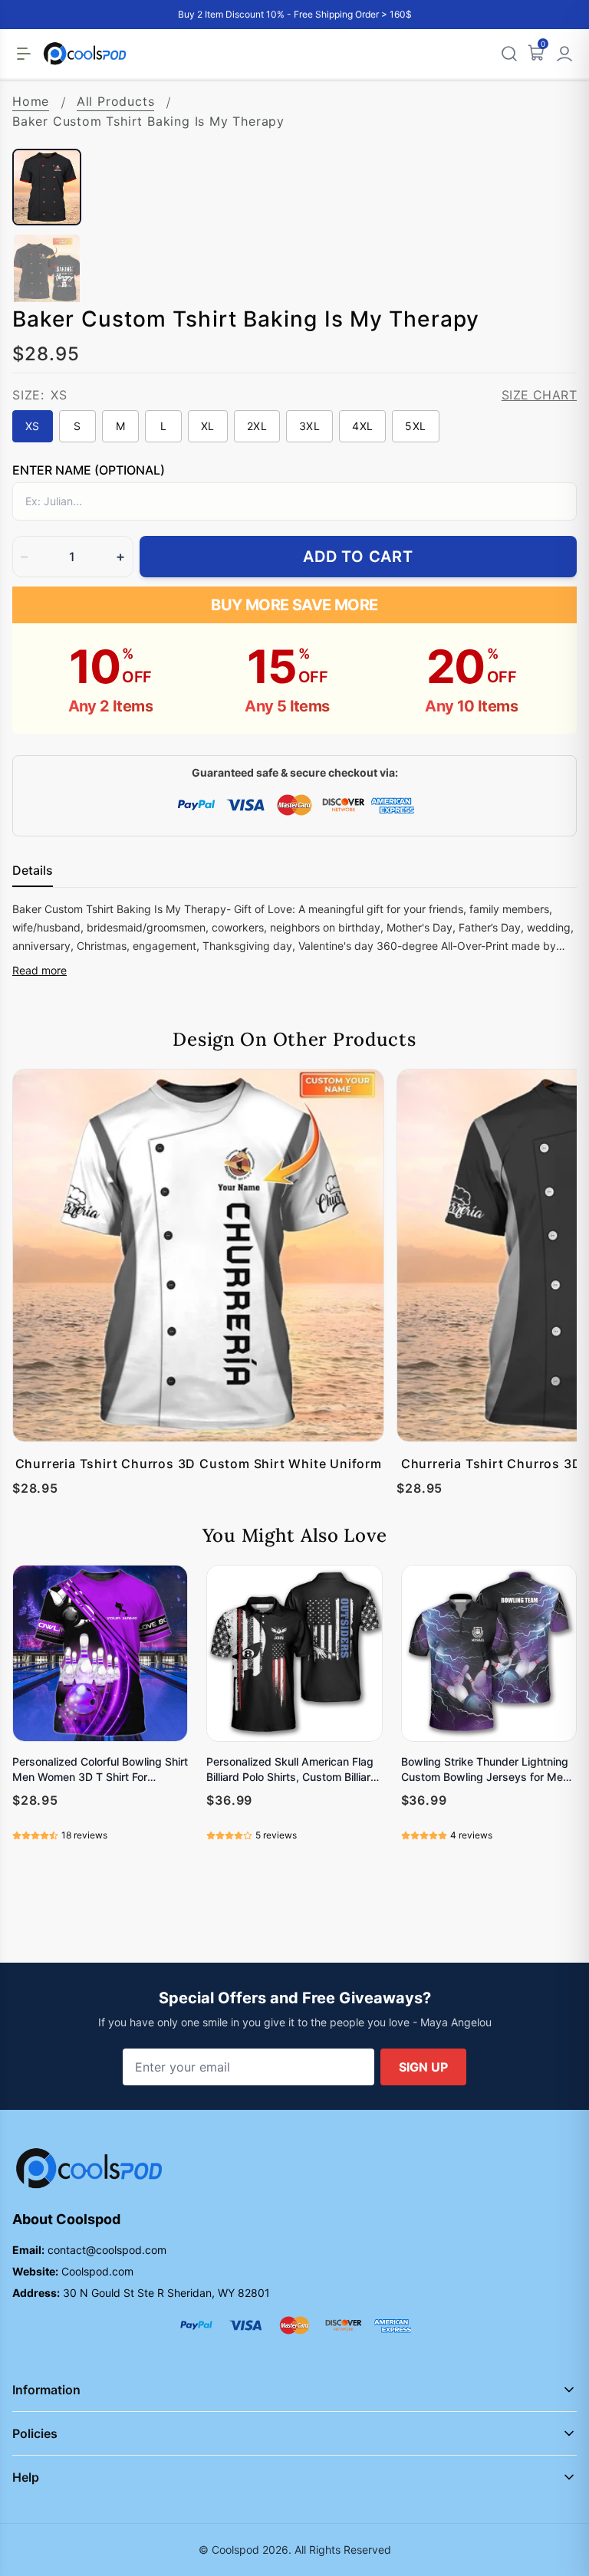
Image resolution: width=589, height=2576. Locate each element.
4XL (362, 426)
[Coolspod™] (89, 2169)
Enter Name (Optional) (89, 470)
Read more (39, 970)
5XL (415, 426)
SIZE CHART (539, 395)
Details (33, 870)
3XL (309, 426)
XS (33, 426)
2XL (257, 426)
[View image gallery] (549, 121)
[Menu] (24, 54)
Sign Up (423, 2067)
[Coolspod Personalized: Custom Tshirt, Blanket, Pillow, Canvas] (85, 54)
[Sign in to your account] (564, 54)
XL (208, 426)
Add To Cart (358, 557)
